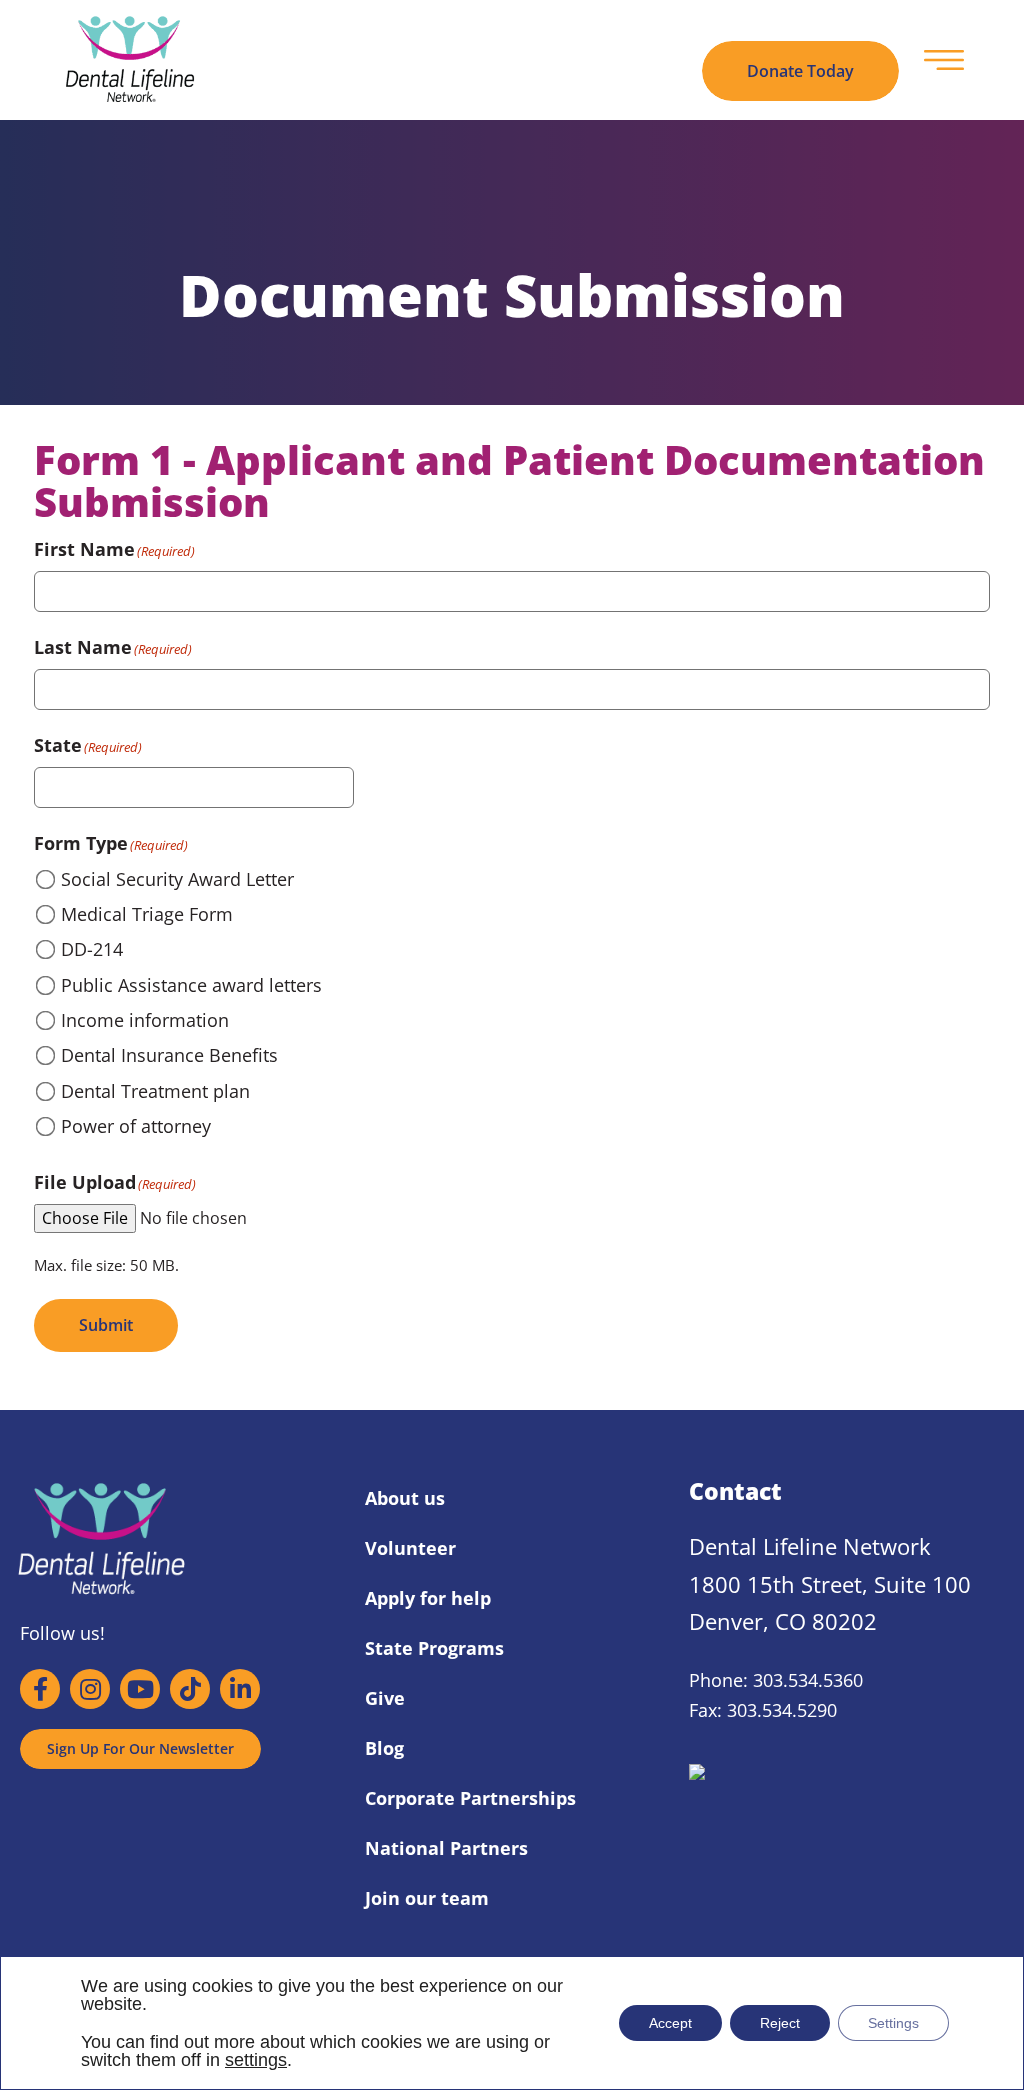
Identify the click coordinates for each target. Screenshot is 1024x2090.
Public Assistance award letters (191, 985)
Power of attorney (136, 1126)
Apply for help (428, 1598)
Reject (780, 2023)
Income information (145, 1020)
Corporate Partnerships (470, 1798)
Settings (893, 2023)
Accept (670, 2023)
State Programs (434, 1648)
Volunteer (410, 1548)
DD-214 (92, 949)
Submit (106, 1325)
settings (256, 2060)
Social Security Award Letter (177, 879)
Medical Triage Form (147, 914)
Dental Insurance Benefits (169, 1055)
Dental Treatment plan (155, 1091)
